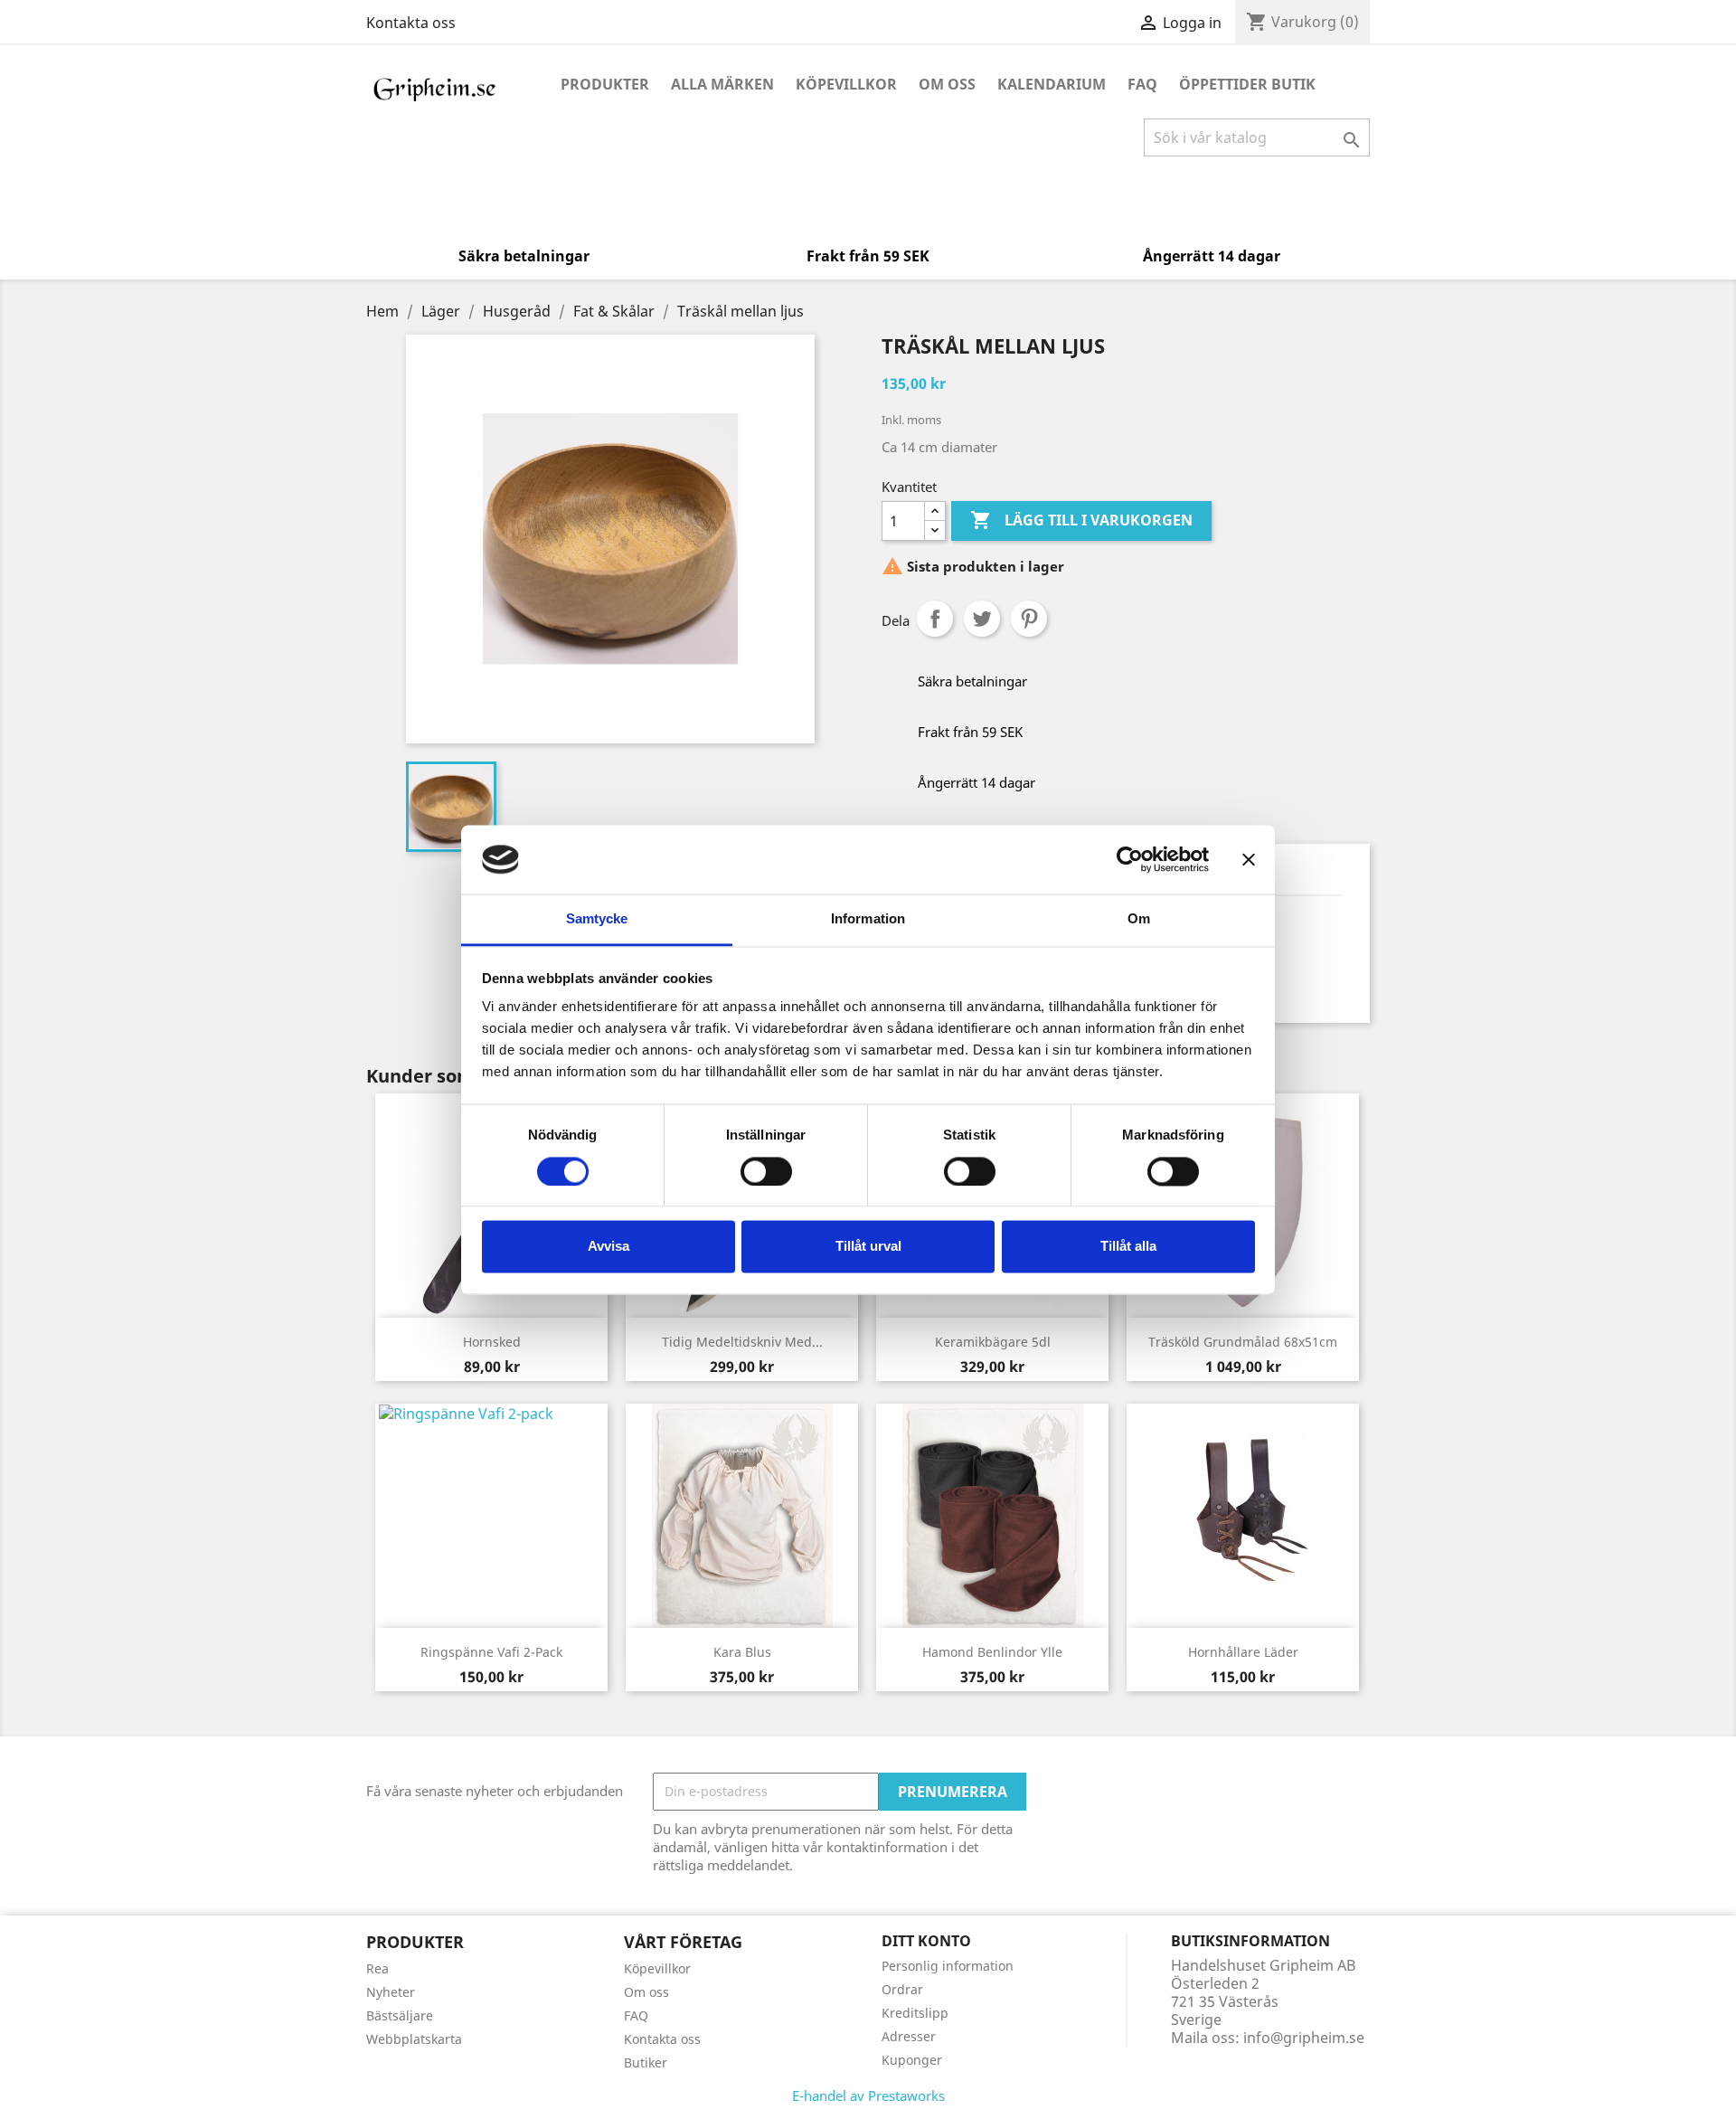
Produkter (605, 84)
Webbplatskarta (414, 2039)
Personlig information (948, 1966)
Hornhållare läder (1243, 1652)
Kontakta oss (411, 23)
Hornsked (492, 1342)
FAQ (1142, 84)
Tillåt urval (868, 1247)
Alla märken (722, 84)
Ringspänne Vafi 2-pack (491, 1652)
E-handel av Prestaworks (868, 2095)
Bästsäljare (400, 2015)
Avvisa (609, 1247)
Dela (935, 619)
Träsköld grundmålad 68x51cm (1243, 1342)
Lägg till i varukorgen (1081, 520)
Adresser (909, 2036)
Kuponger (912, 2060)
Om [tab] (1139, 919)
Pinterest (1029, 619)
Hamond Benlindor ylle (992, 1652)
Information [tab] (868, 919)
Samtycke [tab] (597, 919)
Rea (377, 1968)
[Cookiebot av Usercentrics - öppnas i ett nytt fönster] (1130, 859)
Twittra (982, 619)
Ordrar (902, 1989)
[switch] (766, 1171)
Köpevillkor (846, 84)
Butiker (646, 2062)
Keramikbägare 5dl (993, 1342)
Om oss (947, 84)
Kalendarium (1052, 84)
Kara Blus (742, 1652)
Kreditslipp (915, 2013)
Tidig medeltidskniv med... (742, 1342)
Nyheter (391, 1992)
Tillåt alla (1128, 1247)
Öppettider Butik (1247, 84)
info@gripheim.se (1304, 2038)
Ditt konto (926, 1941)
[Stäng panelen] (1249, 859)
